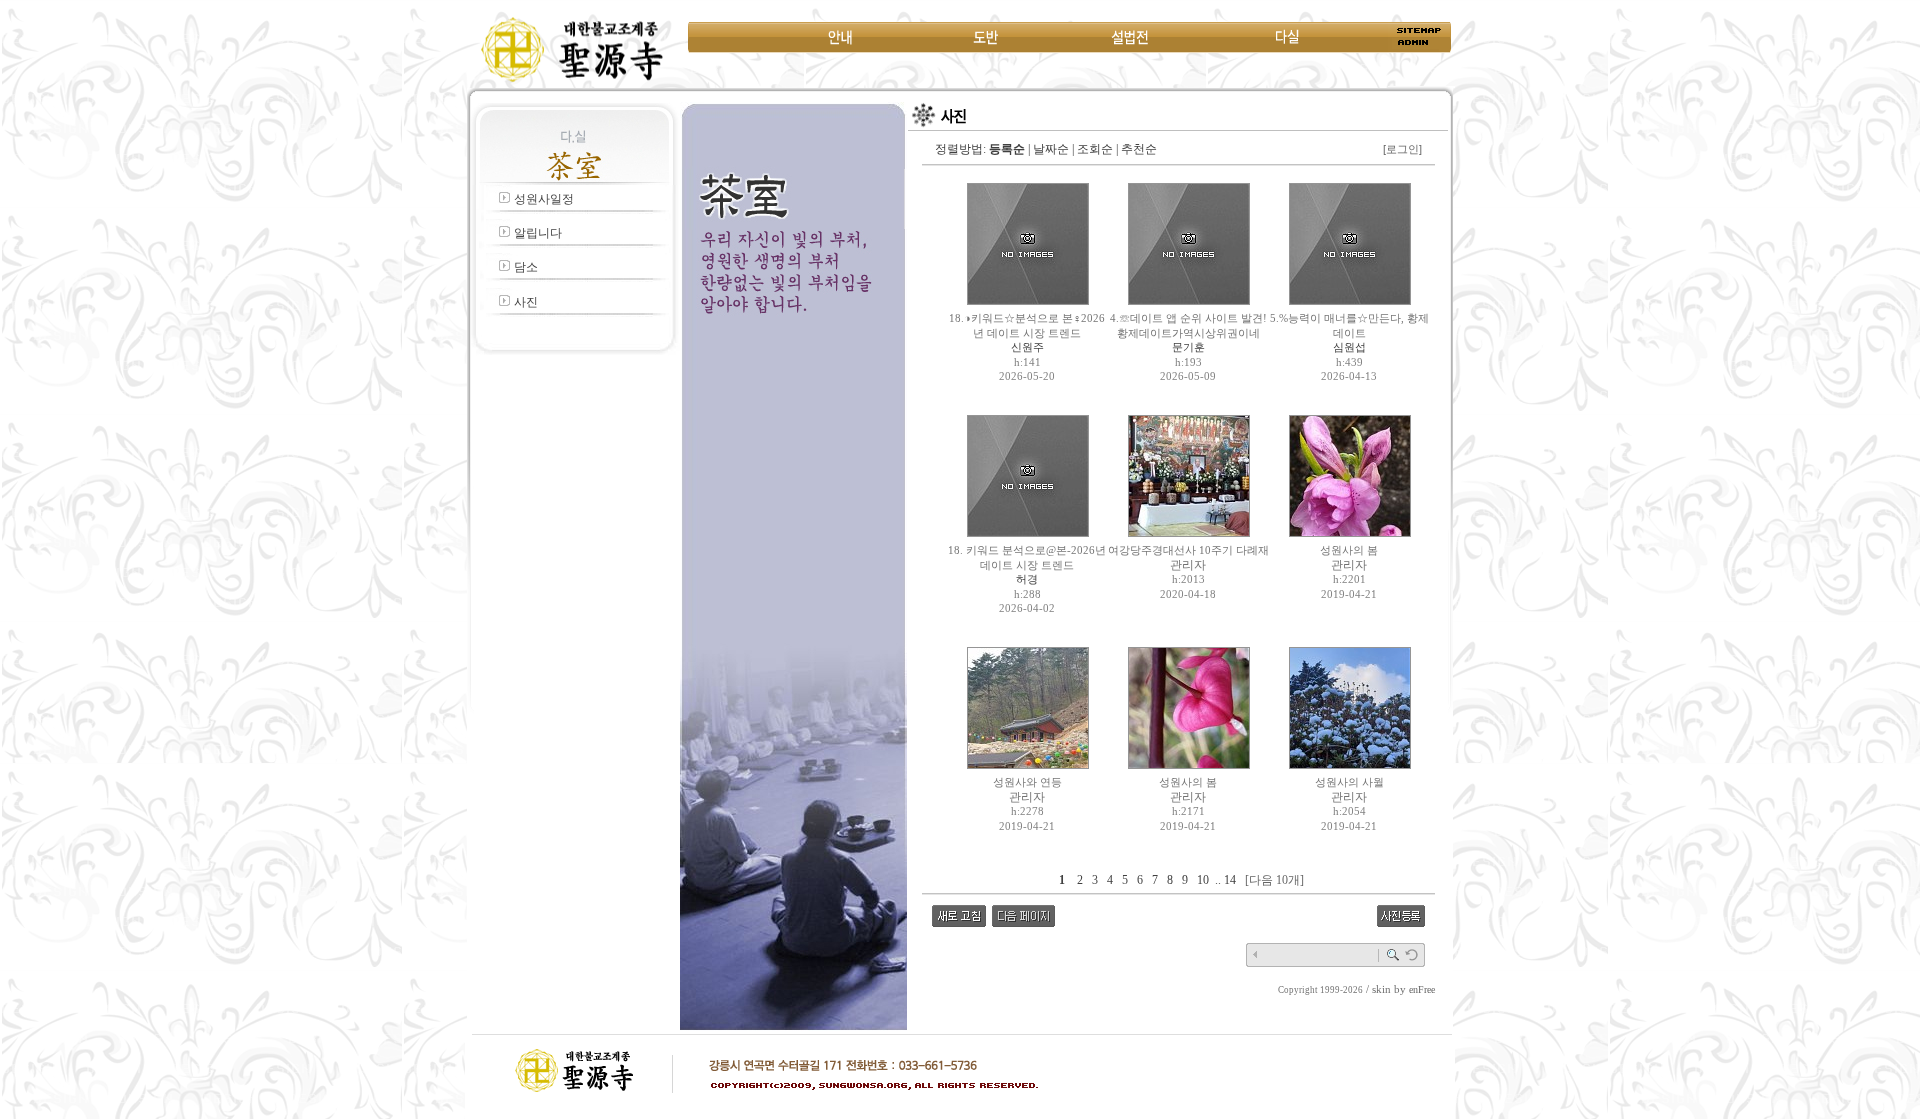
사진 (526, 302)
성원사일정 (544, 199)
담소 (526, 267)
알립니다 (538, 233)
